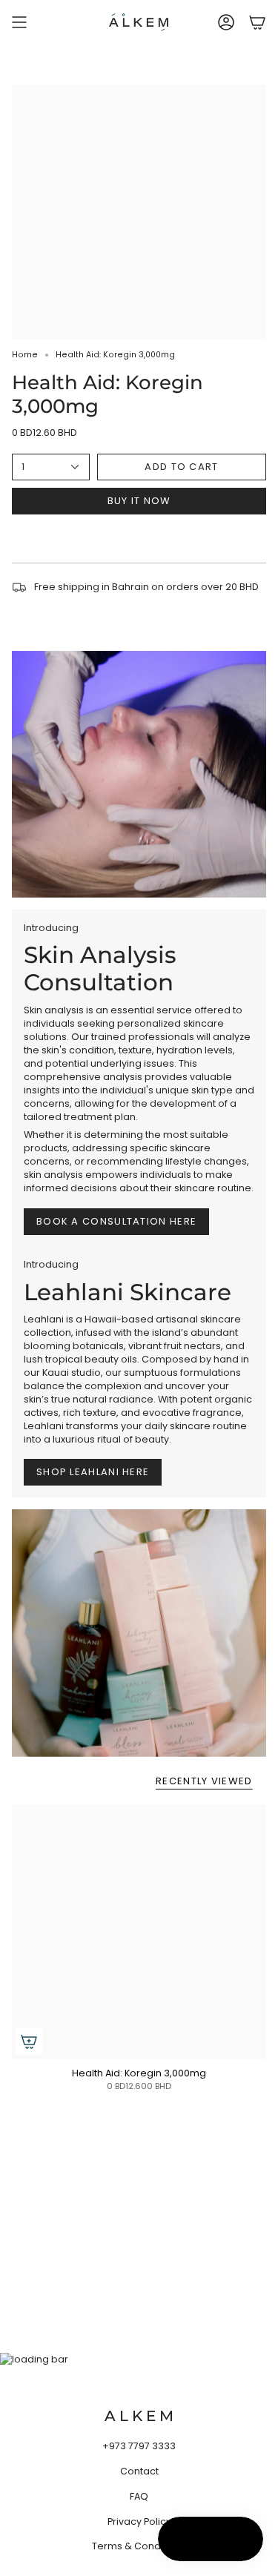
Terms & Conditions (139, 2546)
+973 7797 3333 (139, 2446)
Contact (139, 2471)
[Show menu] (19, 22)
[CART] (257, 22)
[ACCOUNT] (226, 22)
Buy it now (139, 501)
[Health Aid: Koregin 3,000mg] (139, 1931)
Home (25, 355)
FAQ (139, 2496)
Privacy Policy (139, 2522)
